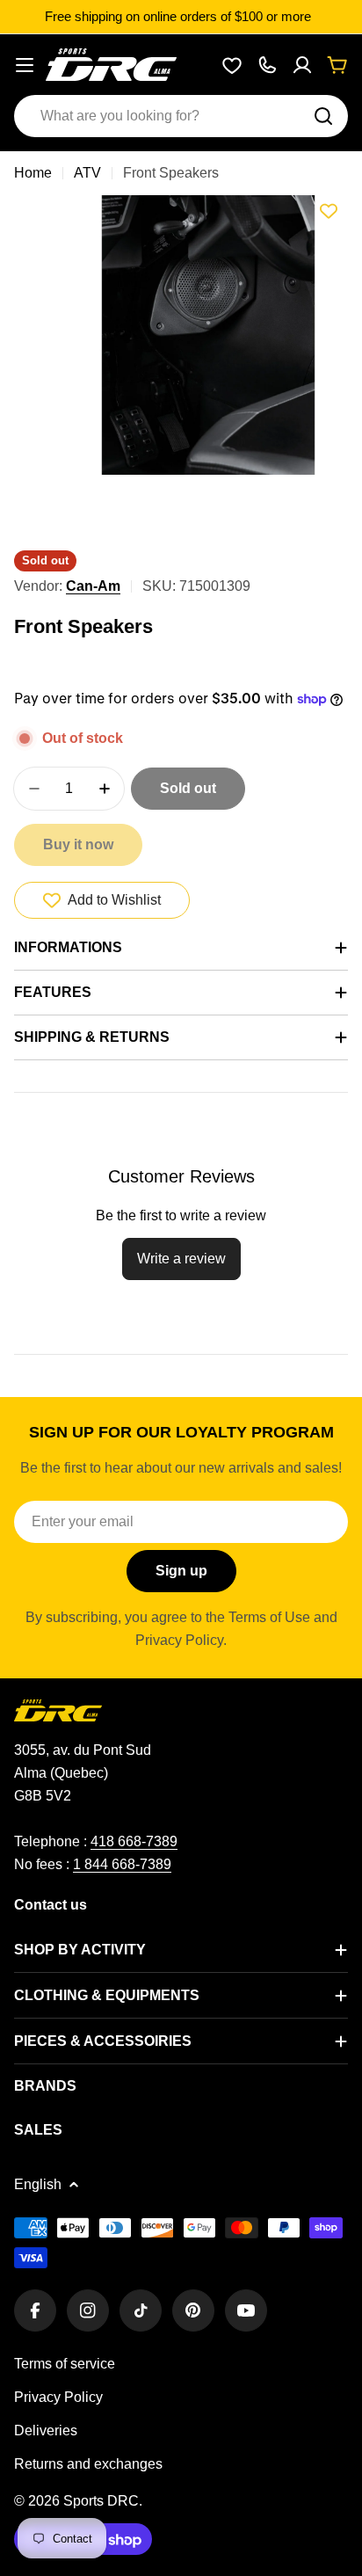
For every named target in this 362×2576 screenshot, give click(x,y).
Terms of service (65, 2364)
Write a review (181, 1259)
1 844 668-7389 (122, 1864)
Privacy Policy (58, 2397)
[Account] (302, 65)
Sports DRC (101, 2501)
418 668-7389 (134, 1841)
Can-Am (93, 586)
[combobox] (181, 116)
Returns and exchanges (88, 2464)
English (38, 2184)
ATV (87, 173)
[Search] (323, 116)
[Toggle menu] (25, 65)
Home (33, 173)
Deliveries (46, 2430)
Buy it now (78, 844)
